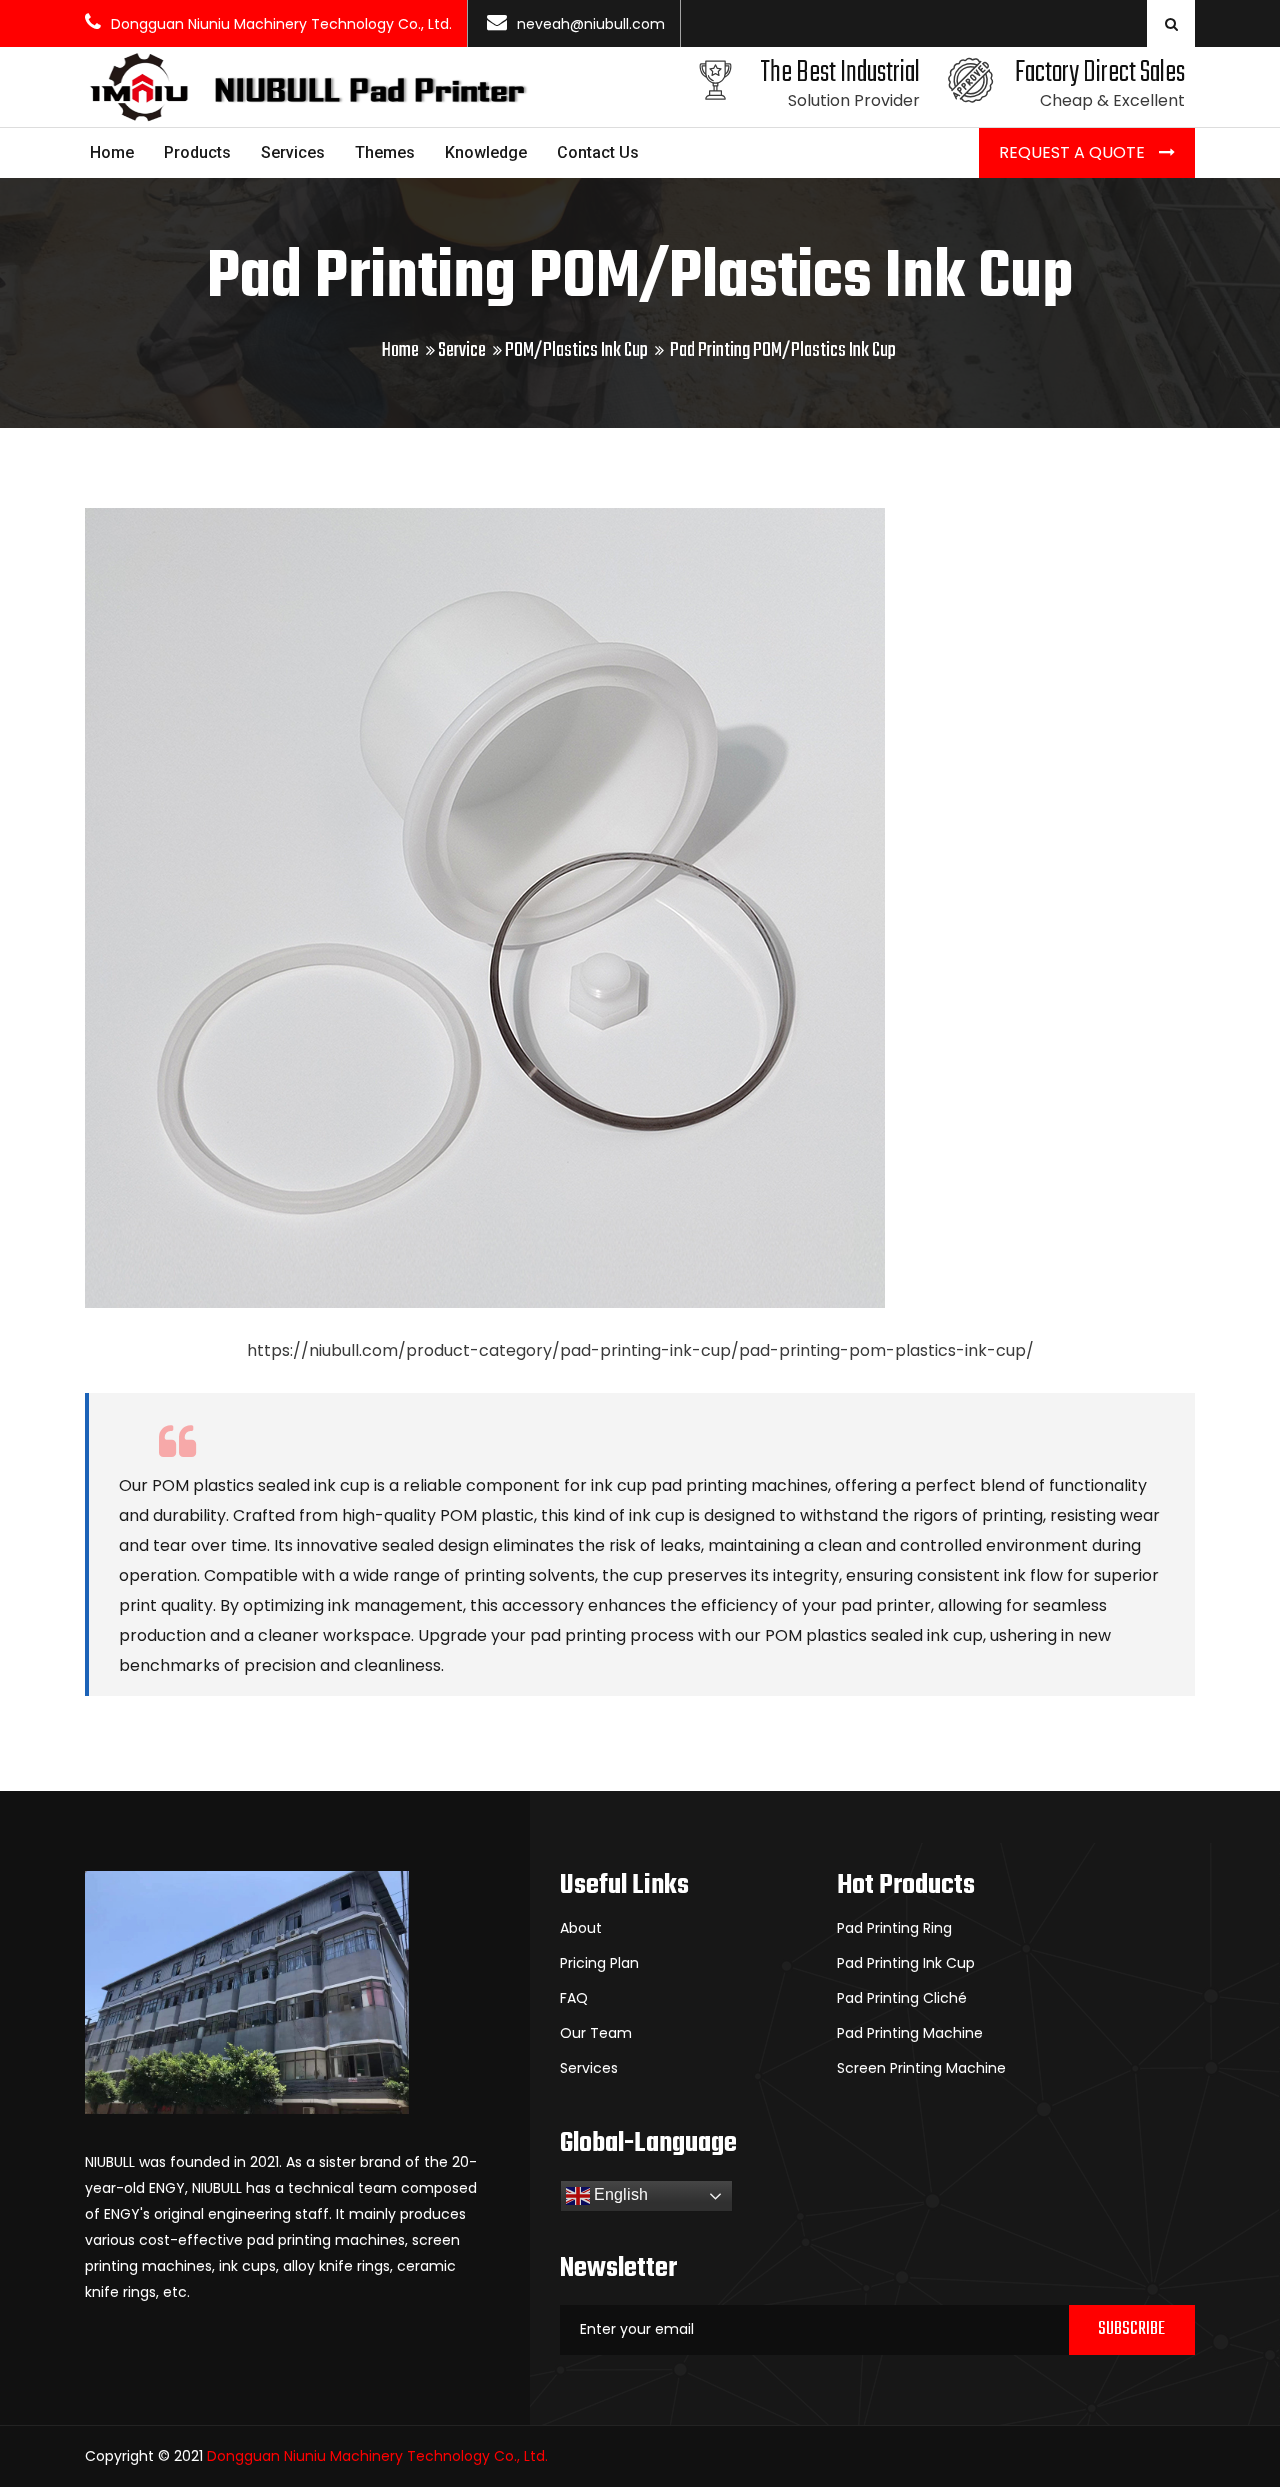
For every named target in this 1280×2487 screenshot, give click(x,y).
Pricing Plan (599, 1963)
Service (462, 350)
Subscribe (1131, 2329)
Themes (385, 152)
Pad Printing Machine (910, 2033)
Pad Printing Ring (894, 1928)
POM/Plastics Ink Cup (576, 350)
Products (197, 152)
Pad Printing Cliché (902, 1998)
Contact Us (598, 152)
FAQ (574, 1998)
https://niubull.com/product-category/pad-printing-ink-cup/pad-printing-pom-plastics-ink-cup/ (640, 1350)
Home (112, 152)
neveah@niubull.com (591, 24)
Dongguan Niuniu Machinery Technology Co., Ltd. (281, 24)
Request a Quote (1074, 152)
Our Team (596, 2033)
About (581, 1928)
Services (293, 152)
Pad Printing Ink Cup (906, 1963)
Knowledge (486, 152)
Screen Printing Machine (921, 2068)
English (619, 2194)
